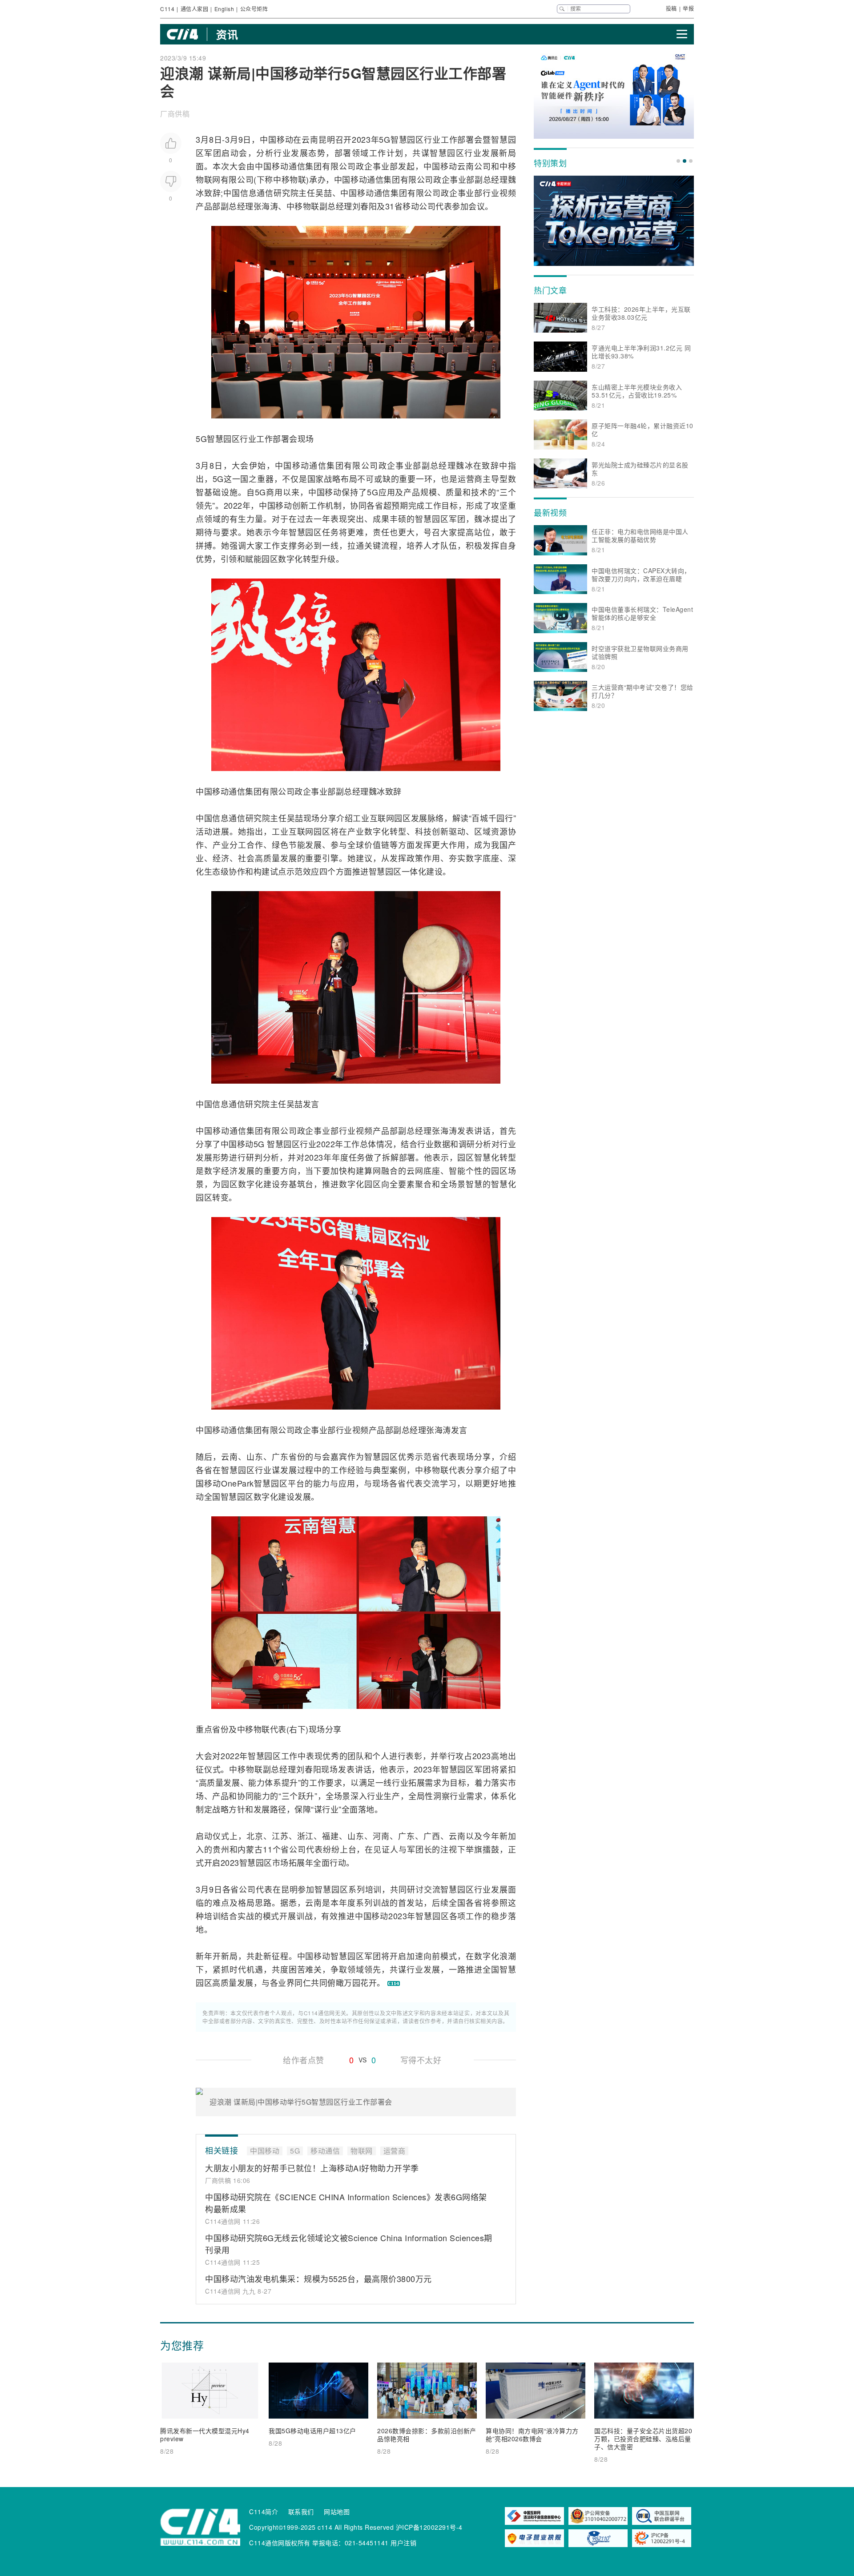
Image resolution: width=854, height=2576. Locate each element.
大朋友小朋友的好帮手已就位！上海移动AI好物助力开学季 (312, 2168)
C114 (167, 9)
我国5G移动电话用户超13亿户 (312, 2431)
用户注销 (403, 2543)
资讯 (227, 34)
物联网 (208, 179)
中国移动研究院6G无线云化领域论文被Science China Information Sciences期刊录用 (349, 2244)
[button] (678, 161)
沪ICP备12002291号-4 (429, 2527)
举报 (688, 8)
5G (385, 139)
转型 (311, 559)
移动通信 (289, 166)
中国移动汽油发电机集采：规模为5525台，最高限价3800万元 (318, 2279)
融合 (390, 1170)
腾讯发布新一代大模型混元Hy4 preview (205, 2435)
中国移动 (276, 139)
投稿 (671, 8)
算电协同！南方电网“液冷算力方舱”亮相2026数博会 (532, 2435)
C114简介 (264, 2512)
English (224, 9)
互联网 (382, 818)
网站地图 (337, 2512)
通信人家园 (195, 9)
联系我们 (301, 2512)
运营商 (470, 478)
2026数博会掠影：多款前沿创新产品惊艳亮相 (427, 2435)
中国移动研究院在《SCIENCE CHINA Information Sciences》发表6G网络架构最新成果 (346, 2203)
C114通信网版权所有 (280, 2543)
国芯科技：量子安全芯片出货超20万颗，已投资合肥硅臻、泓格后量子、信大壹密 (643, 2439)
